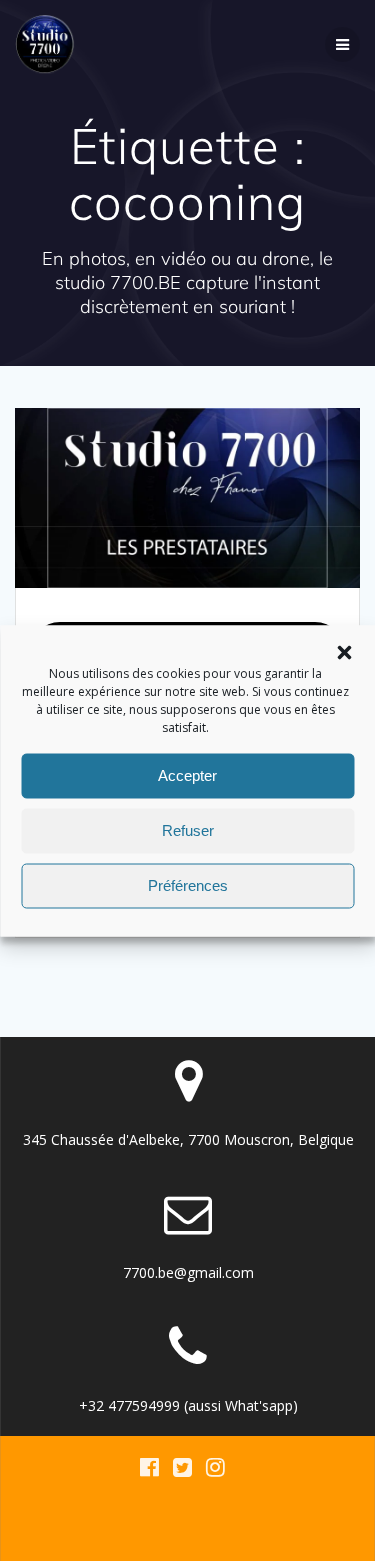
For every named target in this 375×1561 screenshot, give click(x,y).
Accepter (187, 775)
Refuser (188, 830)
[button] (344, 652)
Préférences (188, 885)
